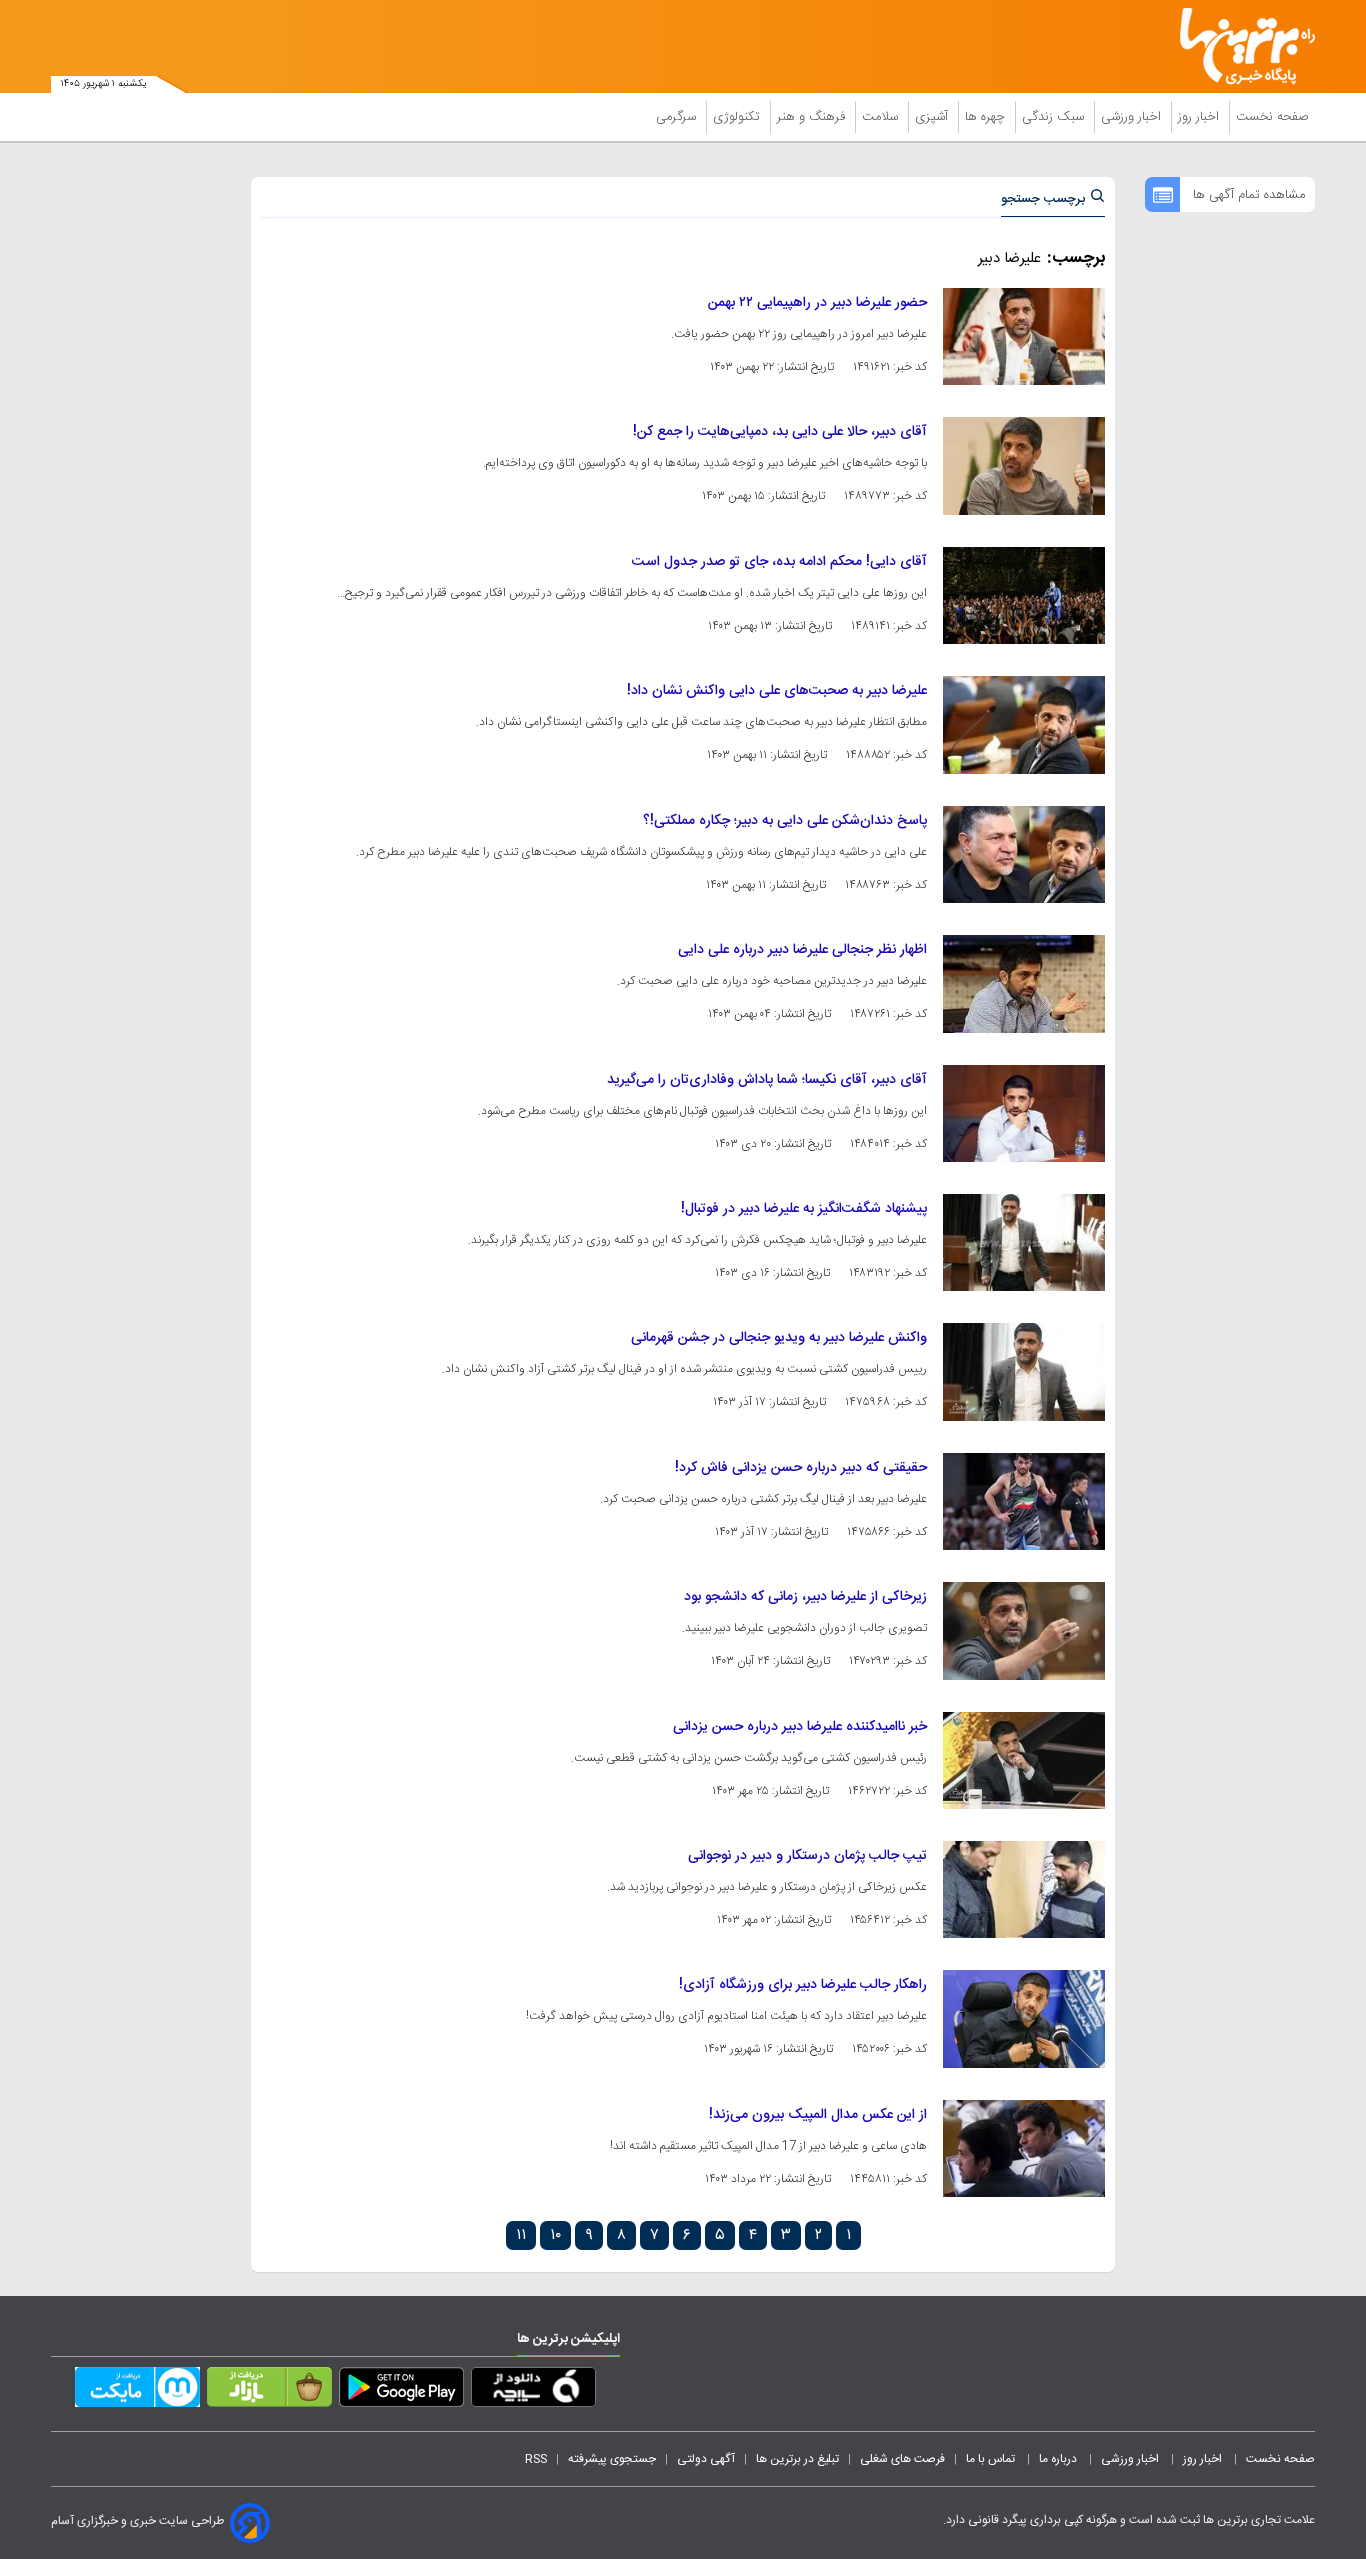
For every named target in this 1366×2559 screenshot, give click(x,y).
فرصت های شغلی (902, 2459)
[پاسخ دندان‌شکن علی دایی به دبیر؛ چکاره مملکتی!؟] (1024, 854)
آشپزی (933, 117)
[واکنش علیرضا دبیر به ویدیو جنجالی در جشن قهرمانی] (1024, 1371)
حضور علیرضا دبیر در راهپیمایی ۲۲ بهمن (817, 303)
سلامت (882, 117)
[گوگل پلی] (401, 2391)
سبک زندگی (1055, 117)
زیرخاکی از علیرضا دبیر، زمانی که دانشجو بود (805, 1597)
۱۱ (521, 2235)
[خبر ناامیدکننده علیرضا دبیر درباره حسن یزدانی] (1024, 1760)
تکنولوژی (738, 117)
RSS (536, 2459)
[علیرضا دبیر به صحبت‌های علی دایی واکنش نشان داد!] (1024, 724)
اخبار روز (1200, 117)
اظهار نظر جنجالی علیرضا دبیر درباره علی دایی (802, 950)
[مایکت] (137, 2391)
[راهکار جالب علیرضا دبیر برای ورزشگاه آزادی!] (1024, 2018)
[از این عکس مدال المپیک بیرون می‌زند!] (1024, 2148)
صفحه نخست (1272, 117)
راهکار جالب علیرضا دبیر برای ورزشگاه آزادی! (803, 1985)
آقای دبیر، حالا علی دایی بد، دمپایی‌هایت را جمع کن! (780, 432)
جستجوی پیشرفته (612, 2459)
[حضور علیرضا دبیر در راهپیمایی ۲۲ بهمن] (1024, 336)
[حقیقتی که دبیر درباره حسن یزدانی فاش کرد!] (1024, 1501)
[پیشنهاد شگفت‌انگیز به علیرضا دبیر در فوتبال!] (1024, 1242)
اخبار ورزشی (1133, 117)
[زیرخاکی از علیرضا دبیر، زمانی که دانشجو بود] (1024, 1630)
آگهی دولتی (706, 2459)
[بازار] (269, 2391)
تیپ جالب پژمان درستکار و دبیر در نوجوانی (807, 1856)
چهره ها (987, 117)
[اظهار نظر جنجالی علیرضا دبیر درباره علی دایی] (1024, 983)
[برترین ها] (1239, 46)
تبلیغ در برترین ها (797, 2459)
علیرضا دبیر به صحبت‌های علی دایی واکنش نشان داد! (777, 691)
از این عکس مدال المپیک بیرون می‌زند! (818, 2115)
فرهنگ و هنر (813, 117)
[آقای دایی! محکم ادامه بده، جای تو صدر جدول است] (1024, 595)
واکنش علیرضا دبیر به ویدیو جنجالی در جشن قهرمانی (779, 1338)
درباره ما (1059, 2459)
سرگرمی (678, 117)
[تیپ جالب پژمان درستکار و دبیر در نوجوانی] (1024, 1889)
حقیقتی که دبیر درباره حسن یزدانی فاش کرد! (801, 1468)
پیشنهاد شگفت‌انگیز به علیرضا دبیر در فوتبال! (804, 1209)
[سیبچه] (533, 2391)
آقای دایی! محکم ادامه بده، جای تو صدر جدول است (779, 562)
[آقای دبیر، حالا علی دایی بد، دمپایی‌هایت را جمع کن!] (1024, 465)
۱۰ (555, 2235)
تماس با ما (992, 2459)
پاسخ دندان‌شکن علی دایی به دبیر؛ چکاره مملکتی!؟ (785, 821)
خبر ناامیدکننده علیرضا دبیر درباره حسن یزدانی (800, 1727)
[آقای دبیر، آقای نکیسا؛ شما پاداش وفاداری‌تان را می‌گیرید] (1024, 1113)
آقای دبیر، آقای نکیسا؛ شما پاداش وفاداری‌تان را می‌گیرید (767, 1080)
